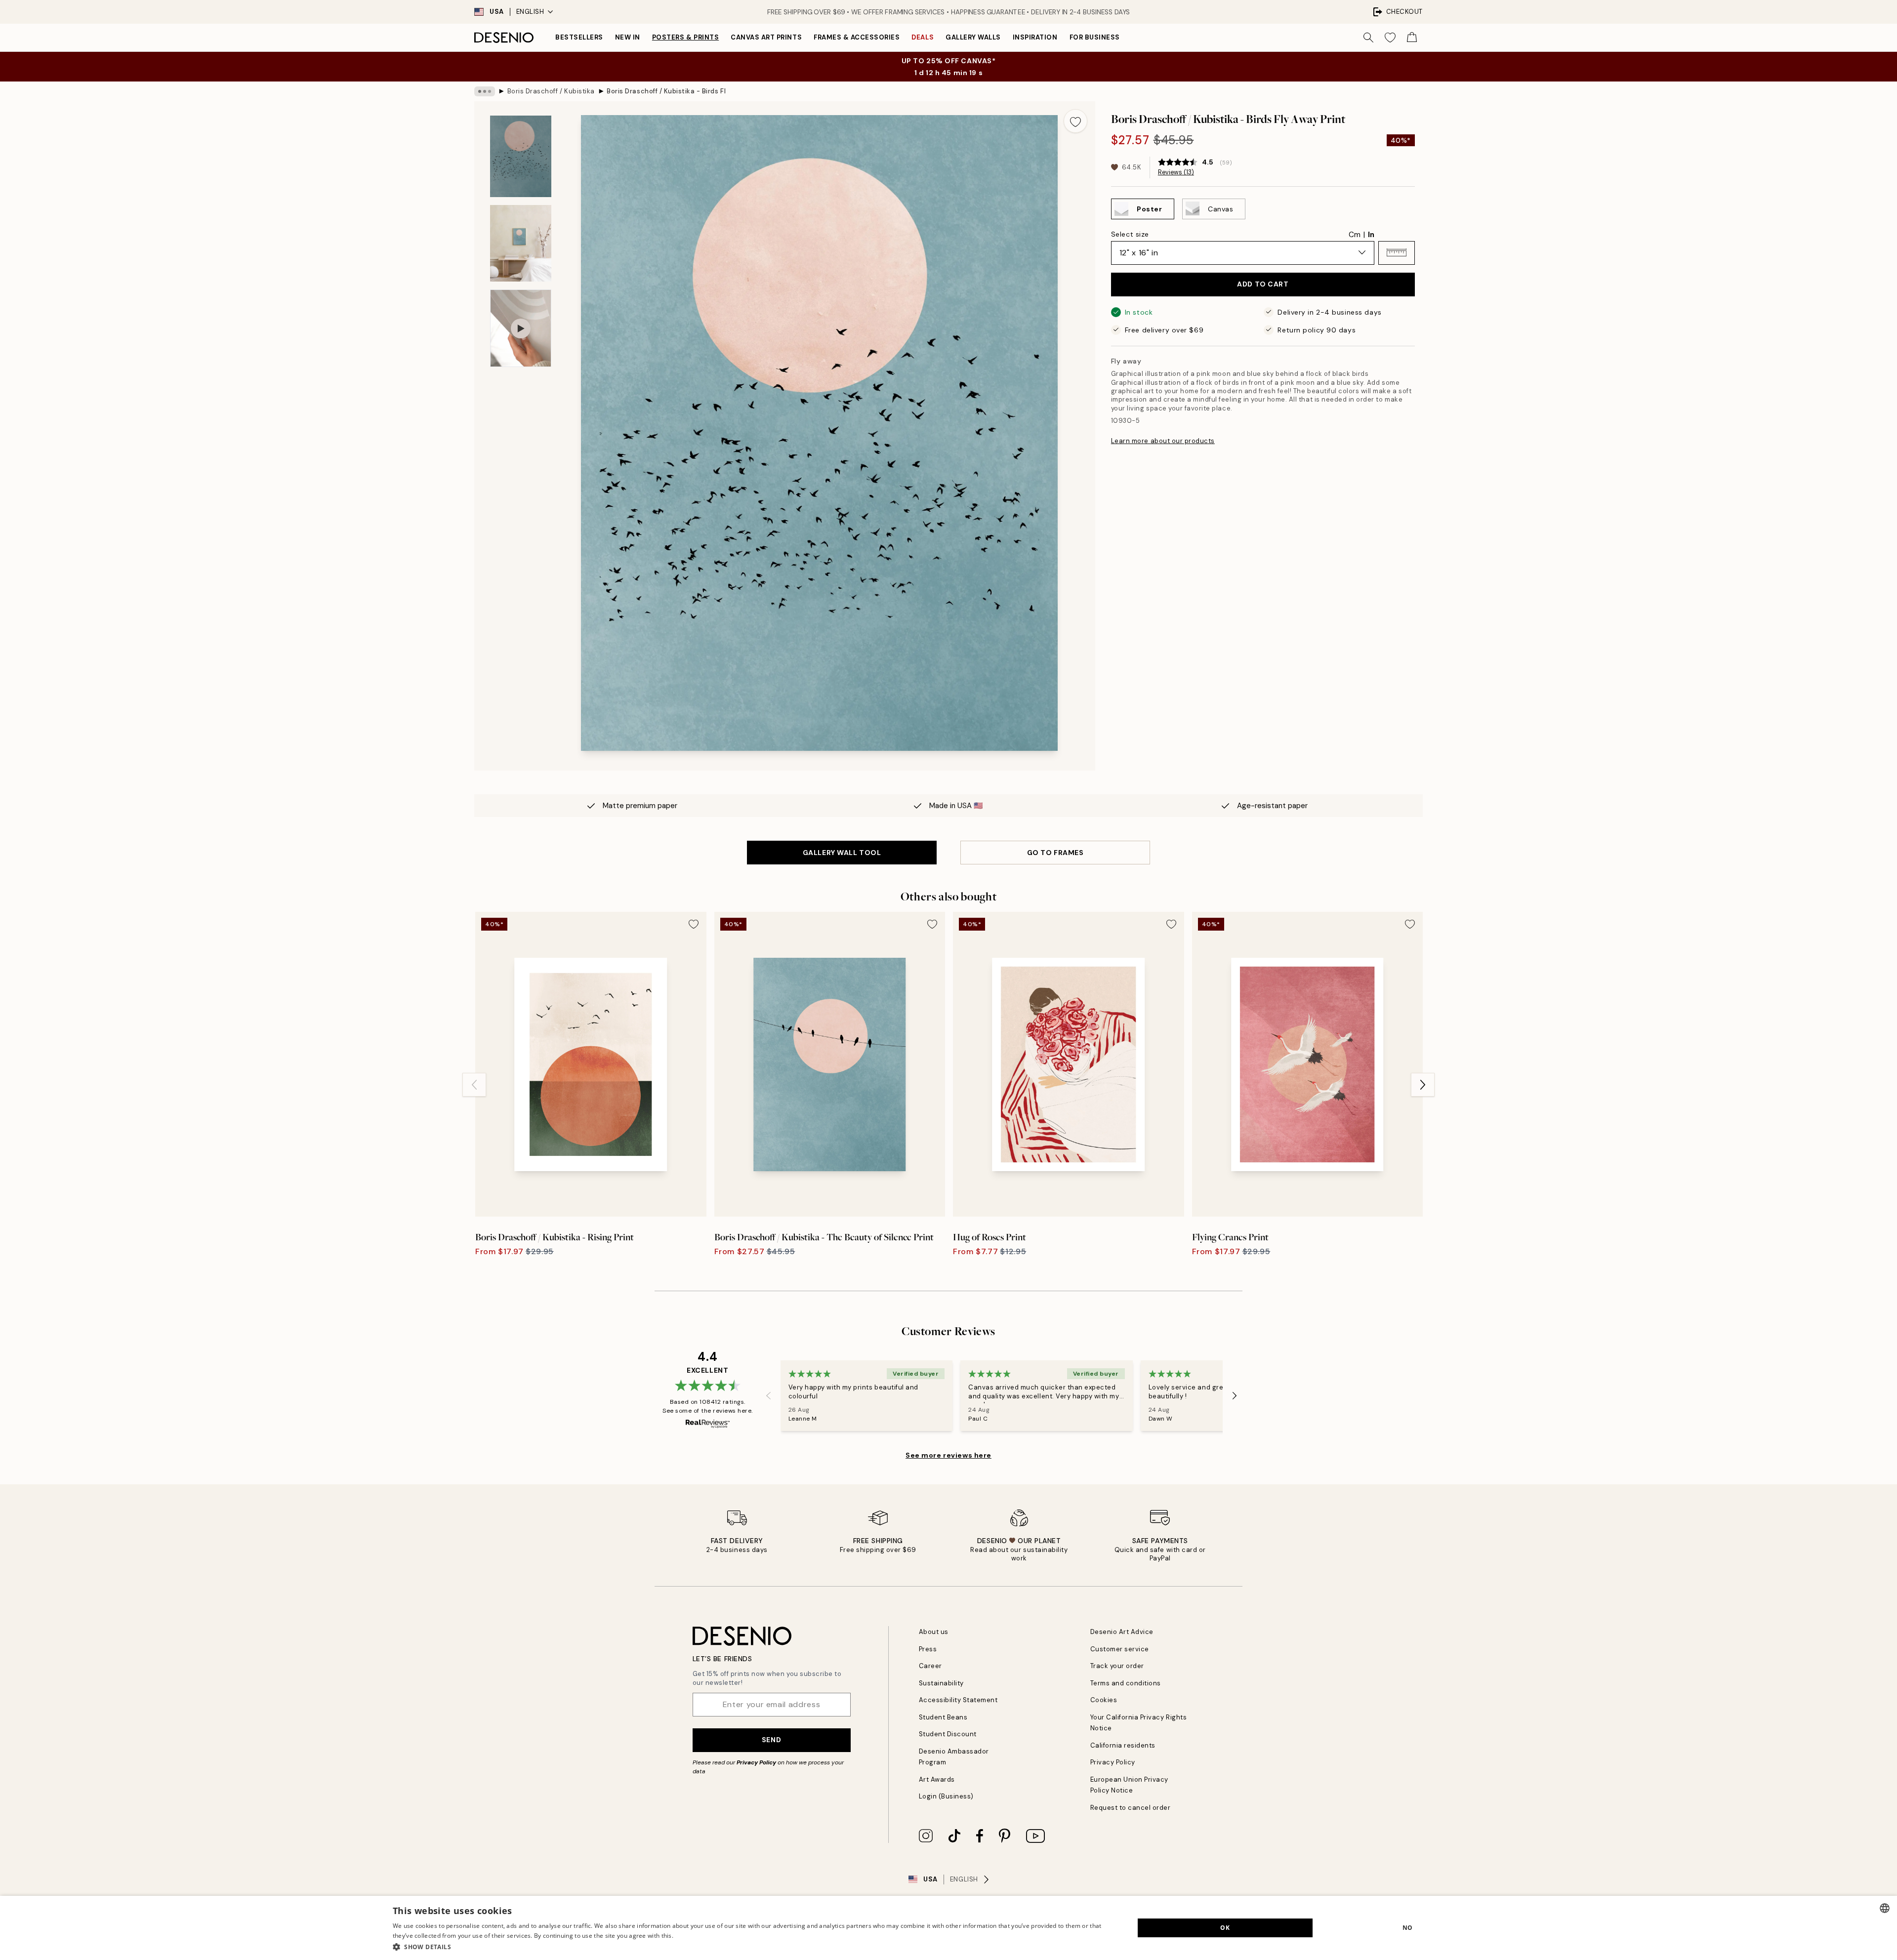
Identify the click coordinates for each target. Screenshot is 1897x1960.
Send (771, 1740)
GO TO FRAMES (1055, 853)
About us (934, 1632)
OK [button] (1225, 1928)
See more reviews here (948, 1455)
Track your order (1117, 1666)
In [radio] (1371, 234)
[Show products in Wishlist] (1390, 38)
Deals (923, 37)
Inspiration (1035, 37)
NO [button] (1408, 1928)
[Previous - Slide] (474, 1085)
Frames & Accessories (857, 37)
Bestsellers (579, 37)
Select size (1130, 234)
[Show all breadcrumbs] (485, 91)
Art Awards (937, 1779)
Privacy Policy (756, 1762)
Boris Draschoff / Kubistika (551, 91)
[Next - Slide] (1423, 1085)
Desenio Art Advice (1122, 1632)
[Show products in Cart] (1412, 38)
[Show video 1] (521, 328)
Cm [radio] (1355, 234)
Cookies (1104, 1700)
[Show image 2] (521, 243)
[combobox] (1885, 1908)
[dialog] (948, 1928)
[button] (1397, 252)
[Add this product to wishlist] (1075, 121)
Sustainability (941, 1683)
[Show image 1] (521, 156)
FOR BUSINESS (1095, 37)
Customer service (1120, 1649)
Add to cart (1263, 284)
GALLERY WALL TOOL (842, 853)
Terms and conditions (1126, 1683)
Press (928, 1649)
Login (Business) (946, 1796)
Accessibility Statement (958, 1700)
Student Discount (948, 1734)
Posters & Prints (685, 37)
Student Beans (943, 1717)
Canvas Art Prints (766, 37)
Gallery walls (973, 37)
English (530, 12)
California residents (1123, 1745)
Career (930, 1666)
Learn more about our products (1163, 441)
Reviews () (1176, 172)
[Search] (1368, 38)
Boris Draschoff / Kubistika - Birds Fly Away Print (666, 91)
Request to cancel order (1131, 1808)
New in (628, 37)
